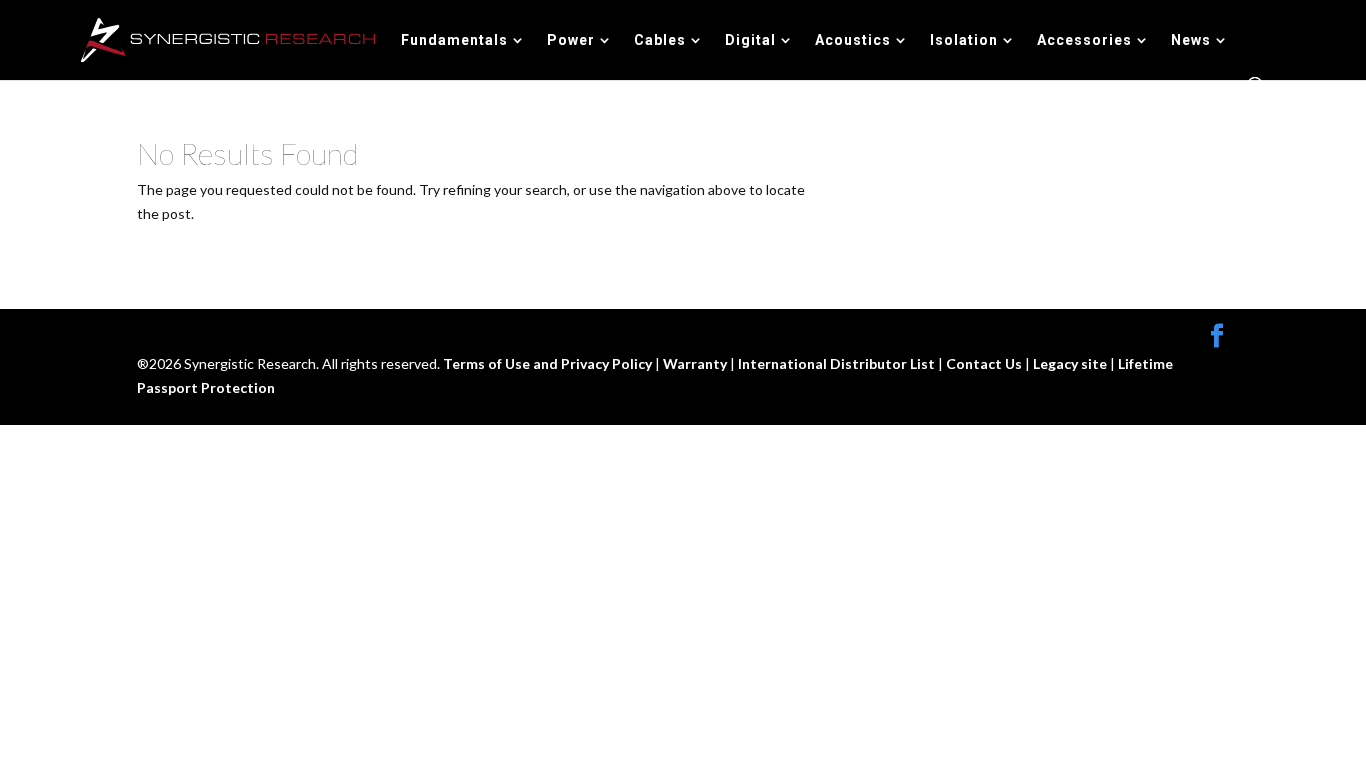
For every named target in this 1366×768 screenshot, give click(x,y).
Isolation (964, 40)
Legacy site (1071, 363)
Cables (660, 40)
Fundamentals (454, 40)
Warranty (696, 363)
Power (571, 40)
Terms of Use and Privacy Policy (549, 363)
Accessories (1084, 40)
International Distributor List (838, 363)
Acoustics (853, 40)
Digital (750, 40)
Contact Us (985, 363)
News (1191, 40)
